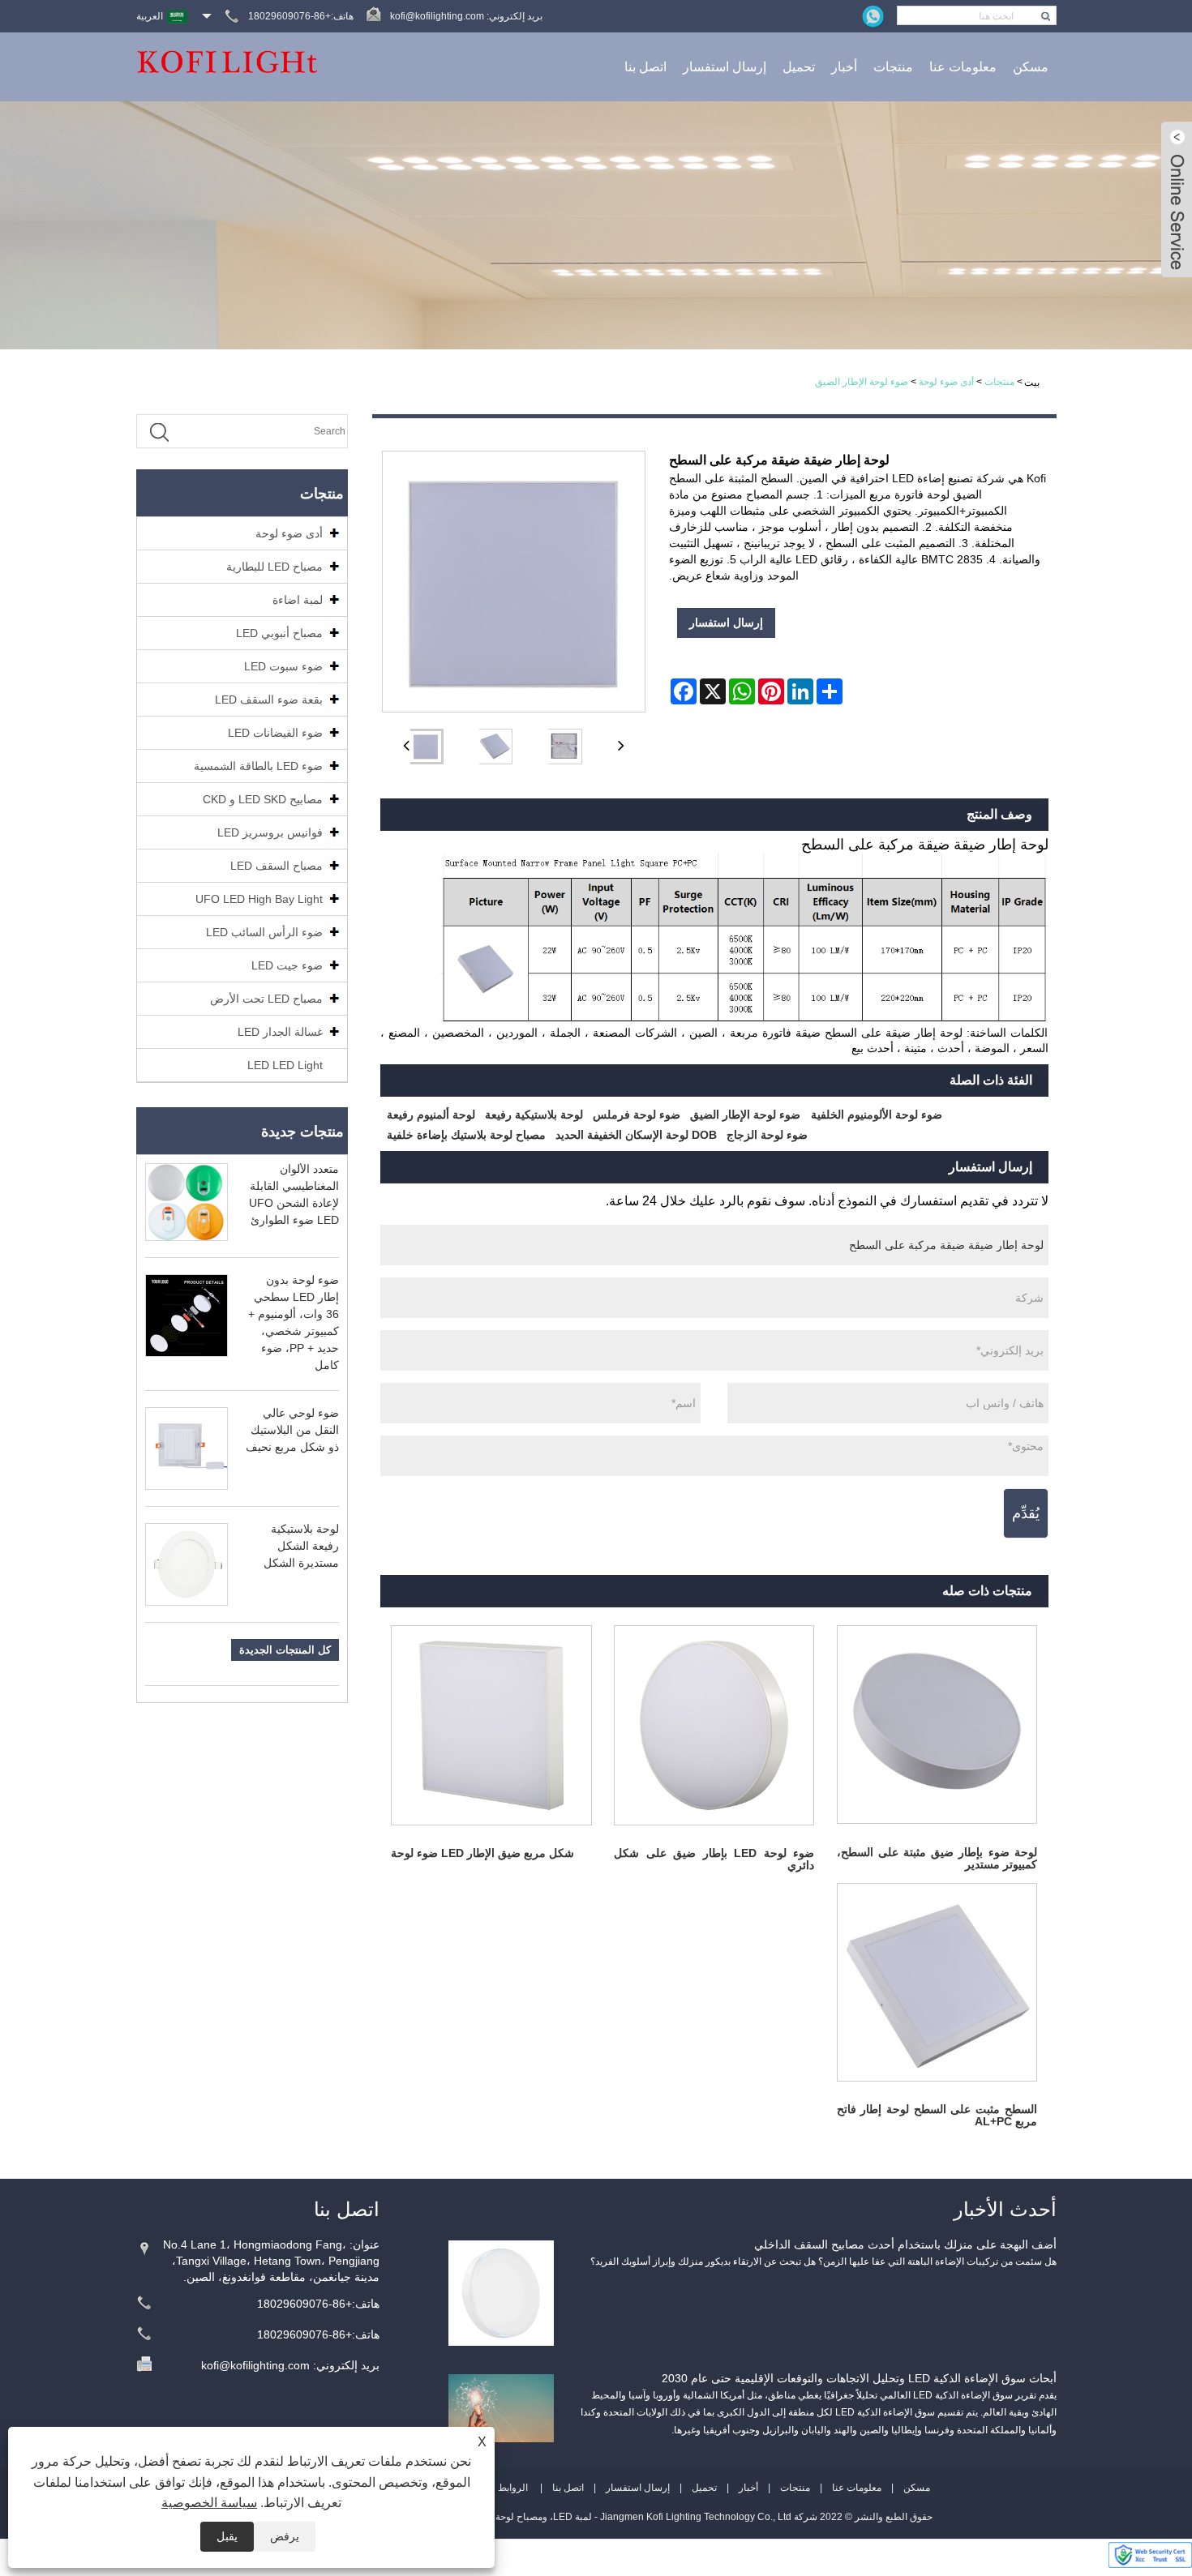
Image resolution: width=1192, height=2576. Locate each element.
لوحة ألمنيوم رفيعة (431, 1115)
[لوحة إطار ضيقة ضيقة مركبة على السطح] (425, 747)
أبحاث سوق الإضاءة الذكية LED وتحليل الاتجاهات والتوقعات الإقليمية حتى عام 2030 (859, 2378)
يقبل (227, 2536)
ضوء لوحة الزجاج (767, 1135)
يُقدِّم (1026, 1513)
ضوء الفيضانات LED (275, 733)
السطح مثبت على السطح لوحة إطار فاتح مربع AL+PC (937, 2115)
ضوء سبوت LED (283, 666)
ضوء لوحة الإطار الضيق (862, 382)
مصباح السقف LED (277, 866)
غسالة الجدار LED (280, 1032)
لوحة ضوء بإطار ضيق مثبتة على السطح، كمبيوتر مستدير (937, 1858)
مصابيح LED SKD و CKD (263, 799)
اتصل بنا (645, 67)
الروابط (513, 2488)
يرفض (285, 2536)
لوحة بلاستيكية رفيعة (534, 1115)
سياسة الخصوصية (209, 2503)
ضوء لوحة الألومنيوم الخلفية (877, 1115)
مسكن (1031, 67)
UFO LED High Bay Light (259, 899)
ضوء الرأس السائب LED (264, 932)
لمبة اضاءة (298, 600)
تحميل (799, 67)
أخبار (844, 67)
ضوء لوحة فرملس (637, 1115)
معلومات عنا (963, 67)
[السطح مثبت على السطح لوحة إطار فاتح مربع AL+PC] (937, 1982)
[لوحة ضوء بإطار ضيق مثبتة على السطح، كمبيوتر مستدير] (937, 1724)
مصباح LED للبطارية (274, 567)
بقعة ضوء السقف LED (269, 700)
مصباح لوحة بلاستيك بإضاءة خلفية (466, 1135)
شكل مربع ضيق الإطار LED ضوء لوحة (482, 1853)
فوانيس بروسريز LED (270, 832)
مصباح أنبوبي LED (279, 633)
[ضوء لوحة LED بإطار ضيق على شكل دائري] (714, 1725)
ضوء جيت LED (287, 965)
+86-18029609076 (304, 2304)
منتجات (893, 67)
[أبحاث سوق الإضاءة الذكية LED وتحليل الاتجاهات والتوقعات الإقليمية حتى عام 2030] (501, 2407)
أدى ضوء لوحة (946, 382)
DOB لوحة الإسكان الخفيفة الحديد (636, 1135)
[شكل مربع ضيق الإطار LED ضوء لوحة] (492, 1725)
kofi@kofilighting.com (437, 16)
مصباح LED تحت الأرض (266, 999)
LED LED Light (285, 1065)
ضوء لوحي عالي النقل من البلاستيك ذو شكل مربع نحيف (292, 1430)
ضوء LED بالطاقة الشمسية (258, 766)
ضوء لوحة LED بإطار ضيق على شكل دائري (714, 1859)
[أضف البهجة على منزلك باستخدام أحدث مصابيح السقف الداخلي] (501, 2292)
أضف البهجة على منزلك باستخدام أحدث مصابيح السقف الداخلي (905, 2244)
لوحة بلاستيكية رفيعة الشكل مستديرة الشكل (301, 1546)
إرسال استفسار (725, 67)
